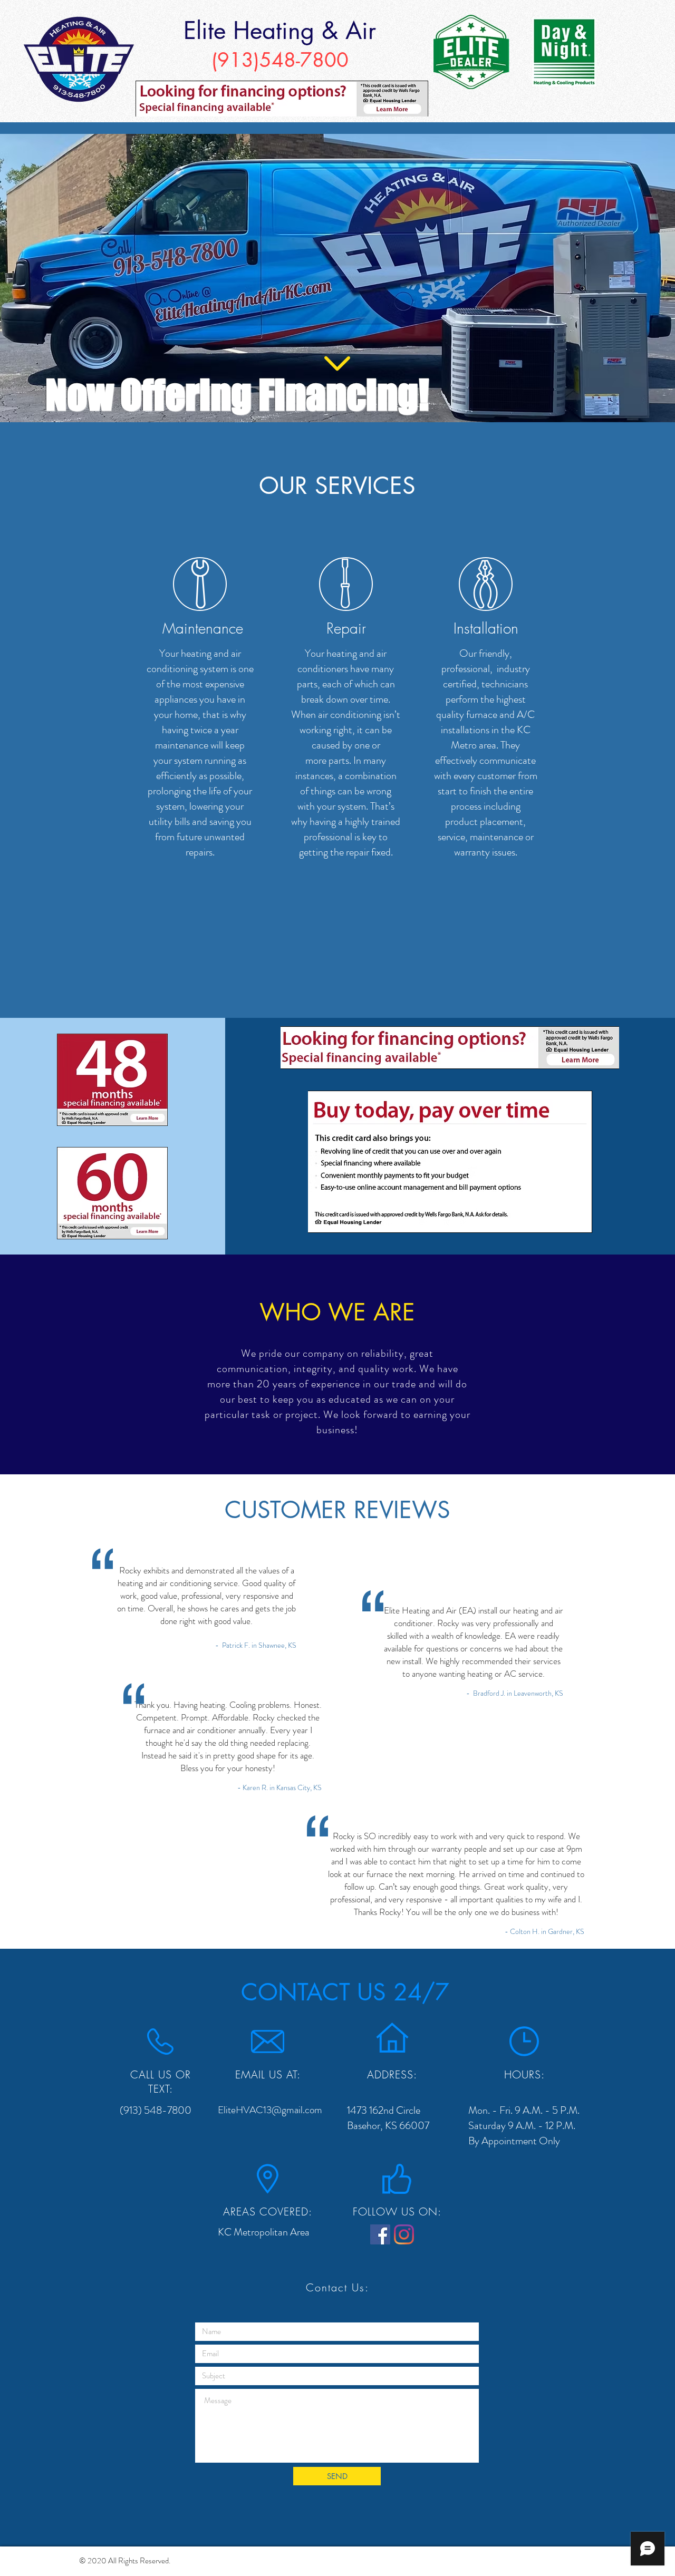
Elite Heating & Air (280, 30)
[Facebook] (380, 2234)
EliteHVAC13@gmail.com (270, 2110)
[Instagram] (404, 2234)
